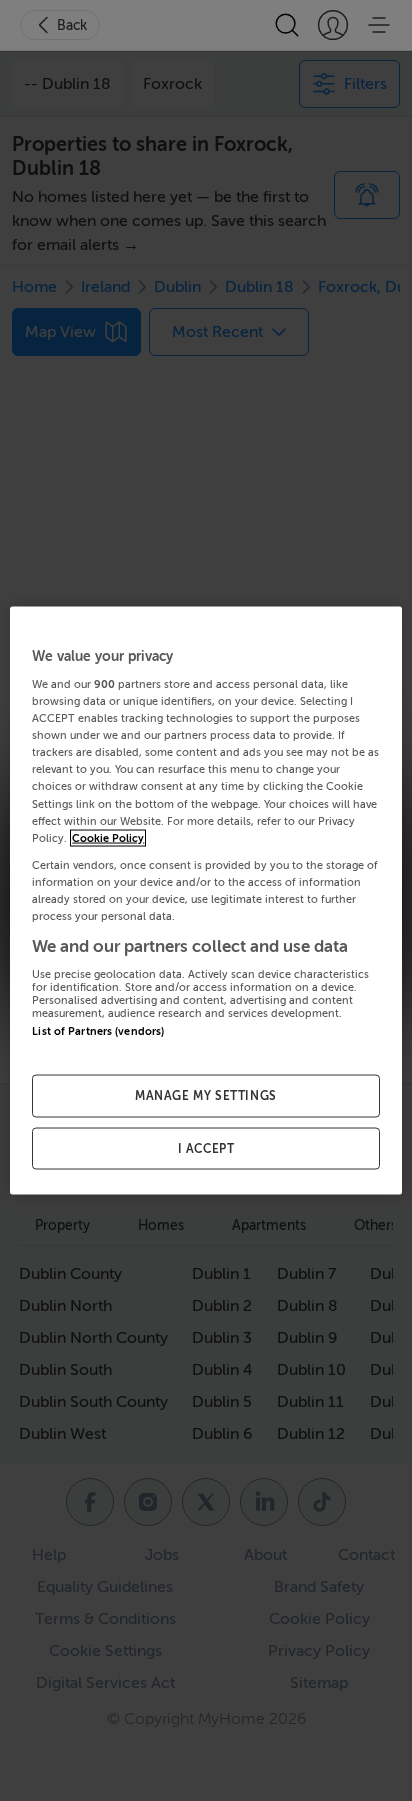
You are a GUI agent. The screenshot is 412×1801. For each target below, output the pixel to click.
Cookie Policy (108, 837)
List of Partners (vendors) (98, 1031)
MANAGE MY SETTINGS (206, 1095)
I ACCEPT (206, 1148)
